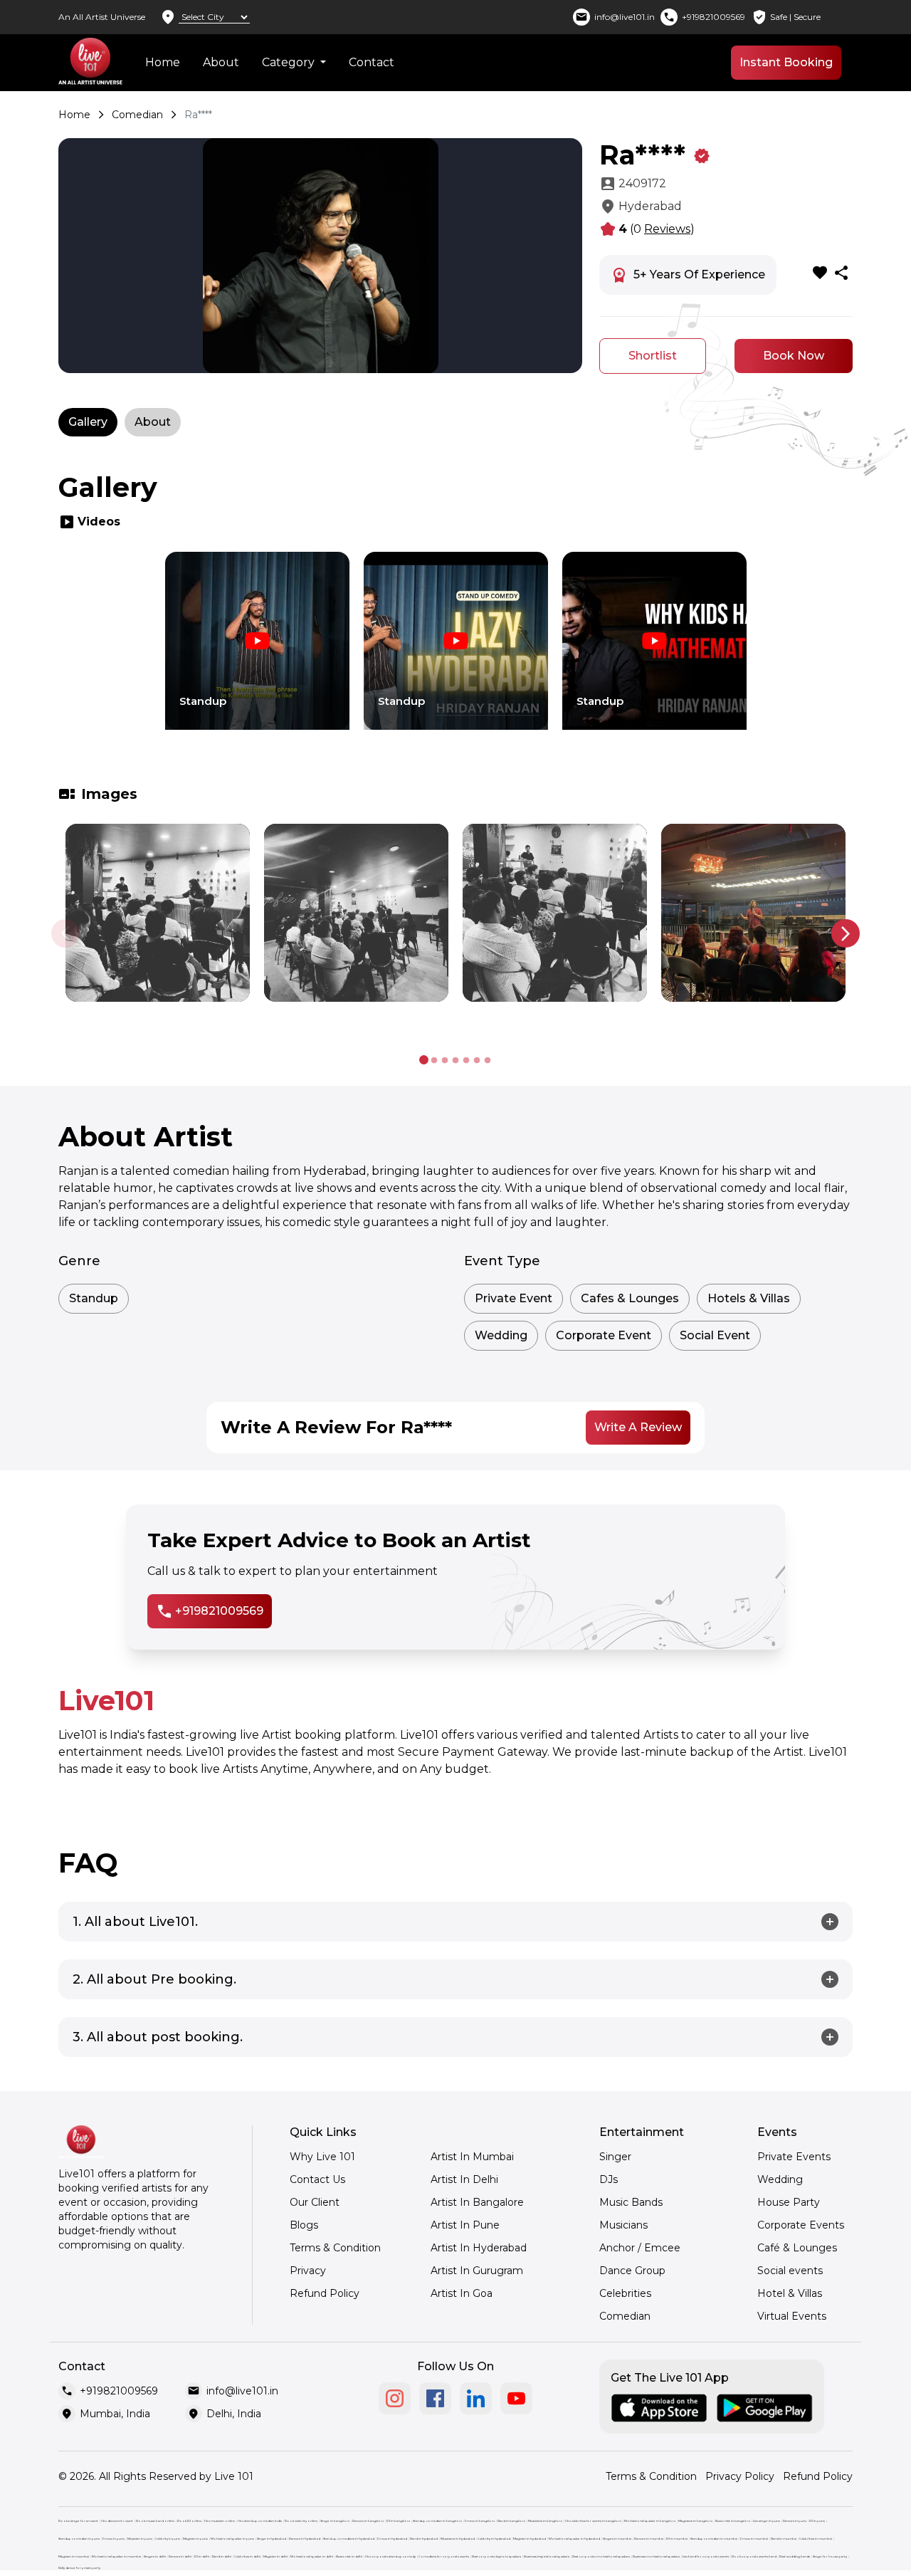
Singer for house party (830, 2556)
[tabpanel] (257, 651)
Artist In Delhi (464, 2179)
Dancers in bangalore (368, 2521)
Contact (372, 62)
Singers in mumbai (617, 2539)
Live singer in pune (767, 2521)
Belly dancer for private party (79, 2568)
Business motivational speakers (656, 2556)
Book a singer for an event (78, 2521)
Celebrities (625, 2293)
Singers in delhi (155, 2556)
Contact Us (317, 2179)
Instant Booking (786, 62)
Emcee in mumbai (754, 2539)
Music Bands (631, 2202)
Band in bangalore (511, 2521)
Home (163, 62)
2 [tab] (435, 1061)
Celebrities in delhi (247, 2556)
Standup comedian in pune (79, 2539)
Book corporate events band (754, 2556)
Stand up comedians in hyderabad (349, 2539)
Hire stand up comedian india (260, 2521)
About (221, 62)
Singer (615, 2157)
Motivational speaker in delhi (312, 2556)
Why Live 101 (322, 2157)
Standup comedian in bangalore (437, 2521)
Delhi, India (234, 2414)
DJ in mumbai (677, 2539)
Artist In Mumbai (472, 2157)
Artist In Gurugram (477, 2271)
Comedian (137, 115)
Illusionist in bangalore (733, 2521)
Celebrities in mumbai (816, 2539)
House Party (789, 2202)
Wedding (780, 2179)
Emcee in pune (114, 2539)
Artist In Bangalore (477, 2202)
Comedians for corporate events (444, 2556)
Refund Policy (325, 2293)
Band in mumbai (784, 2539)
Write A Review (638, 1427)
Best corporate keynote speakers (496, 2556)
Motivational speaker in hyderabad (574, 2539)
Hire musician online (220, 2521)
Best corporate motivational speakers (601, 2556)
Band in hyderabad (424, 2539)
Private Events (794, 2157)
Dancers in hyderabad (305, 2539)
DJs (609, 2179)
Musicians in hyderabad (458, 2539)
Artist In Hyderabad (479, 2248)
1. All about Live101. (135, 1922)
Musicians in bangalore (545, 2521)
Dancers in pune (795, 2521)
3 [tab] (445, 1061)
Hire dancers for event (117, 2521)
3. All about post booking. (158, 2037)
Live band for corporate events (706, 2556)
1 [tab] (424, 1061)
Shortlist (653, 356)
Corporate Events (801, 2225)
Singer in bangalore (335, 2521)
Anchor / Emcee (640, 2248)
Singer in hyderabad (272, 2539)
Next (846, 933)
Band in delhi (222, 2556)
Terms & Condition (335, 2248)
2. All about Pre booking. (154, 1979)
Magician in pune (195, 2539)
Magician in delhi (275, 2556)
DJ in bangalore (398, 2521)
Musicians (623, 2225)
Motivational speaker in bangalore (650, 2521)
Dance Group (632, 2271)
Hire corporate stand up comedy (390, 2556)
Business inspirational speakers (547, 2556)
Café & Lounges (797, 2248)
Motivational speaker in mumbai (116, 2556)
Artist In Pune (465, 2225)
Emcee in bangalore (480, 2521)
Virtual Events (792, 2316)
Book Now (794, 356)
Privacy (308, 2271)
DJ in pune (817, 2521)
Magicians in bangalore (695, 2521)
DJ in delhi (202, 2556)
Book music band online (155, 2521)
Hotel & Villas (790, 2293)
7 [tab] (488, 1061)
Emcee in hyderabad (392, 2539)
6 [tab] (477, 1061)
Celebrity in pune (168, 2539)
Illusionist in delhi (349, 2556)
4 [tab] (456, 1061)
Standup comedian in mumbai (714, 2539)
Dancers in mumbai (649, 2539)
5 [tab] (467, 1061)
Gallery (88, 422)
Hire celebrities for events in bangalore (593, 2521)
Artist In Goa (462, 2293)
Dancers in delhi (180, 2556)
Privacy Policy (740, 2476)
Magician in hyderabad (530, 2539)
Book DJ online (189, 2521)
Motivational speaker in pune (232, 2539)
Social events (790, 2271)
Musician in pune (140, 2539)
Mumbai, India (115, 2414)
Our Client (315, 2202)
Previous (65, 933)
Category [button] (290, 62)
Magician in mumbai (74, 2556)
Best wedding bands (795, 2556)
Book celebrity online (301, 2521)
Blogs (304, 2225)
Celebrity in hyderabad (494, 2539)
